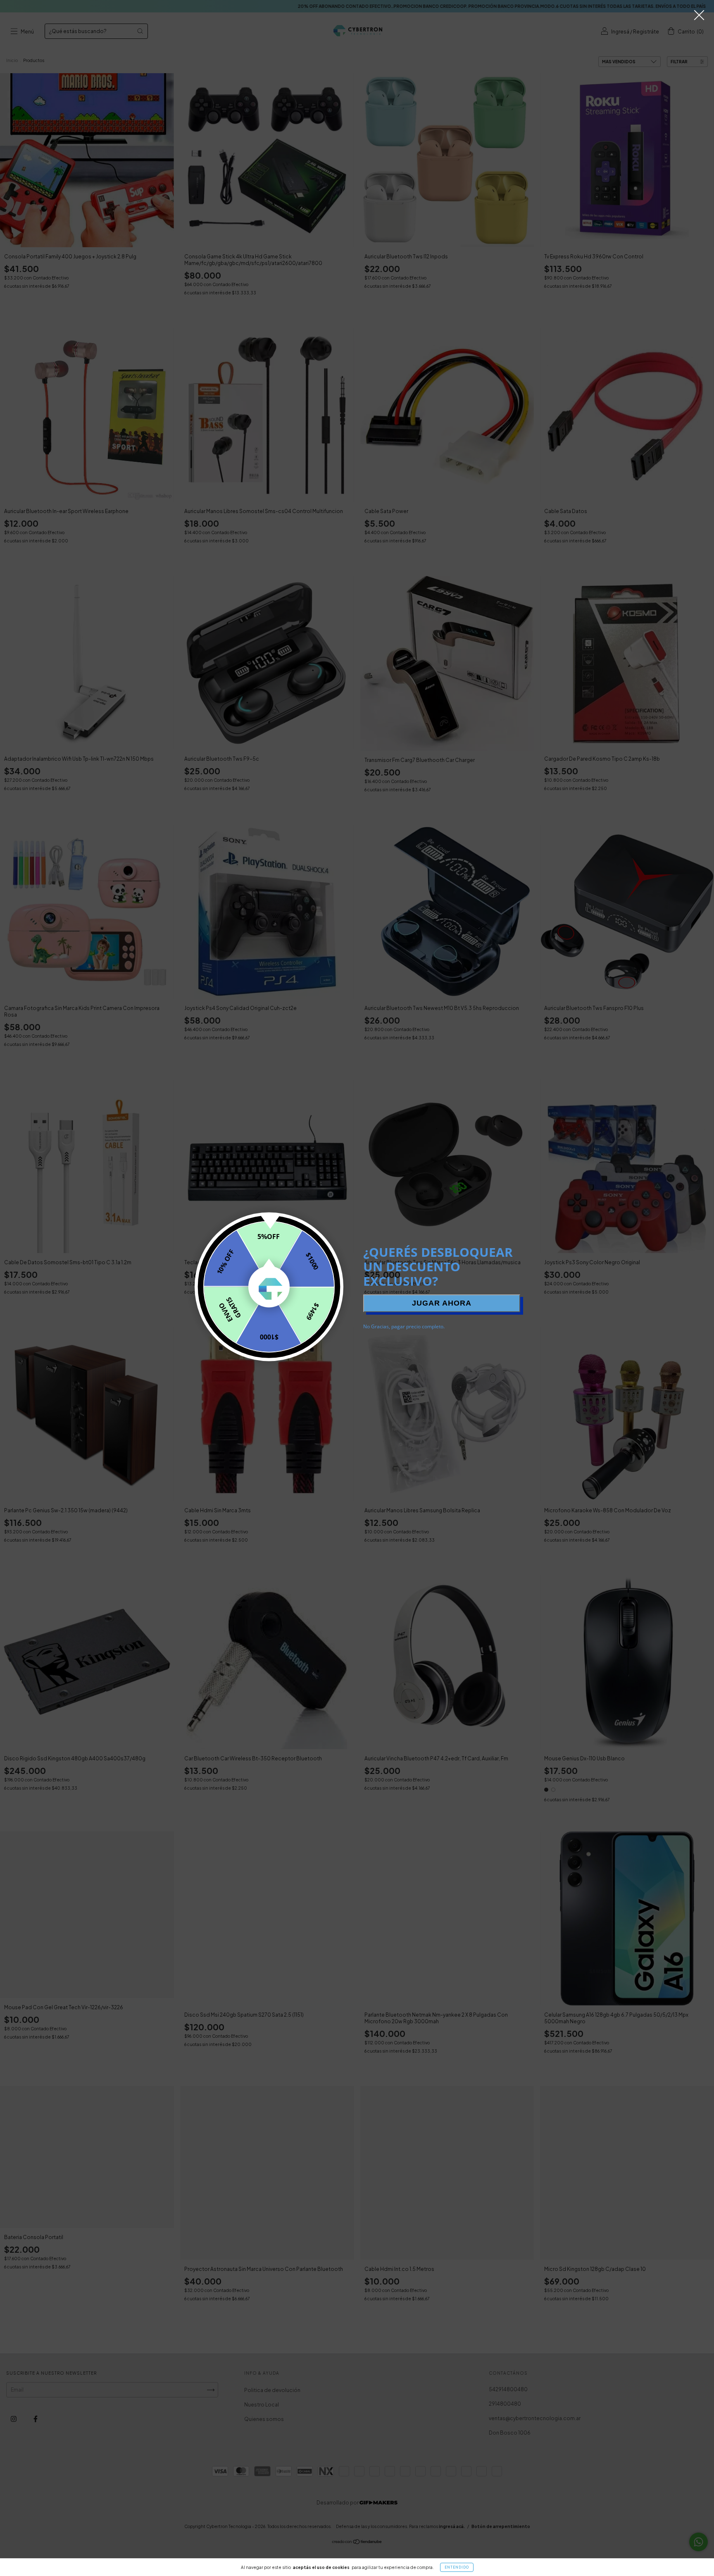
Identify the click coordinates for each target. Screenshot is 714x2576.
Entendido (457, 2567)
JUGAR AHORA (442, 1303)
